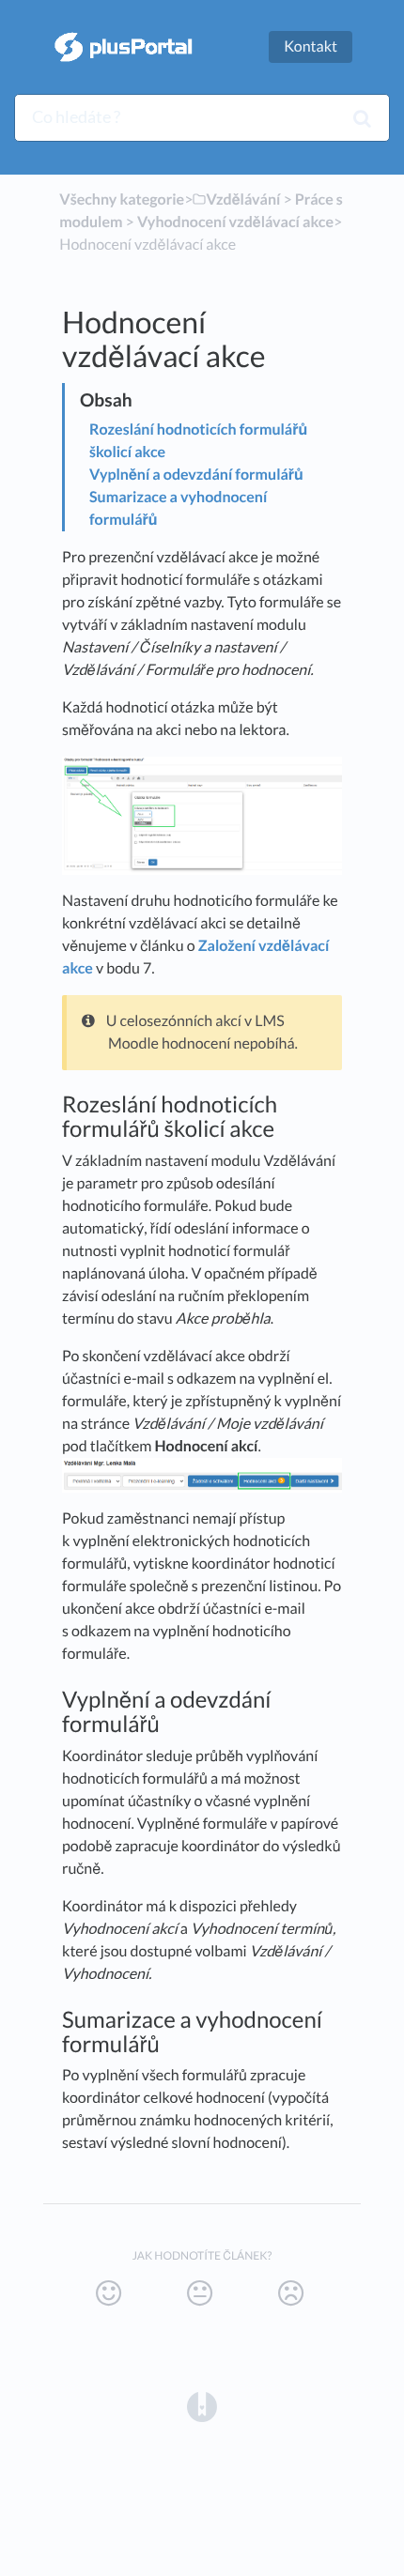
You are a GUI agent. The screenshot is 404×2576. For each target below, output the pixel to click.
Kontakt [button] (311, 46)
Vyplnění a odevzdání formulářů (196, 475)
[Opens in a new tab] (202, 2405)
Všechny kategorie (122, 199)
